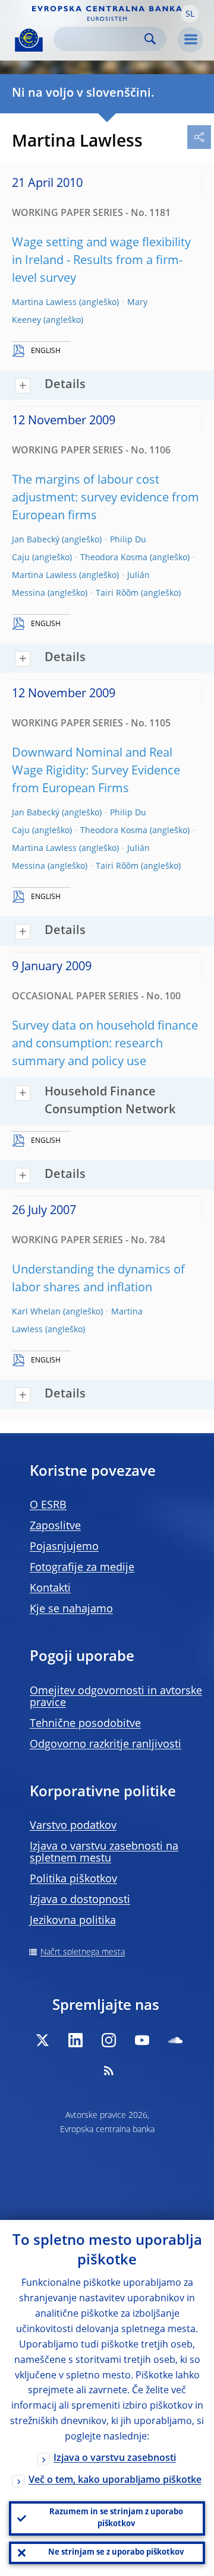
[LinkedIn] (75, 2040)
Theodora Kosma (114, 558)
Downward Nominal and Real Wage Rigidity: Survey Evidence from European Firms (96, 771)
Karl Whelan (36, 1312)
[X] (42, 2040)
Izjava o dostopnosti (80, 1900)
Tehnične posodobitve (85, 1724)
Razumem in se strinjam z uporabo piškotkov (116, 2518)
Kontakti (50, 1589)
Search (150, 39)
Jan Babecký (36, 540)
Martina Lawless (44, 303)
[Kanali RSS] (109, 2070)
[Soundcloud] (175, 2040)
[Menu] (190, 40)
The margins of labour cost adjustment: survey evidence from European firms (106, 498)
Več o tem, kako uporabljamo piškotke (115, 2480)
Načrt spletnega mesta (83, 1952)
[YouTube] (142, 2040)
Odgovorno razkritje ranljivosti (106, 1745)
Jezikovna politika (73, 1921)
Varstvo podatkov (73, 1826)
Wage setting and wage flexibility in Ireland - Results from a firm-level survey (101, 261)
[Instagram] (109, 2040)
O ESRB (48, 1505)
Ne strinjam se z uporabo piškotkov (116, 2553)
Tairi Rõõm (117, 593)
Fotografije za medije (82, 1568)
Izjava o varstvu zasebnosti (115, 2459)
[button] (190, 14)
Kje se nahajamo (71, 1609)
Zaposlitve (55, 1526)
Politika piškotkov (73, 1879)
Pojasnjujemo (64, 1547)
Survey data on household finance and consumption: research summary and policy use (105, 1044)
